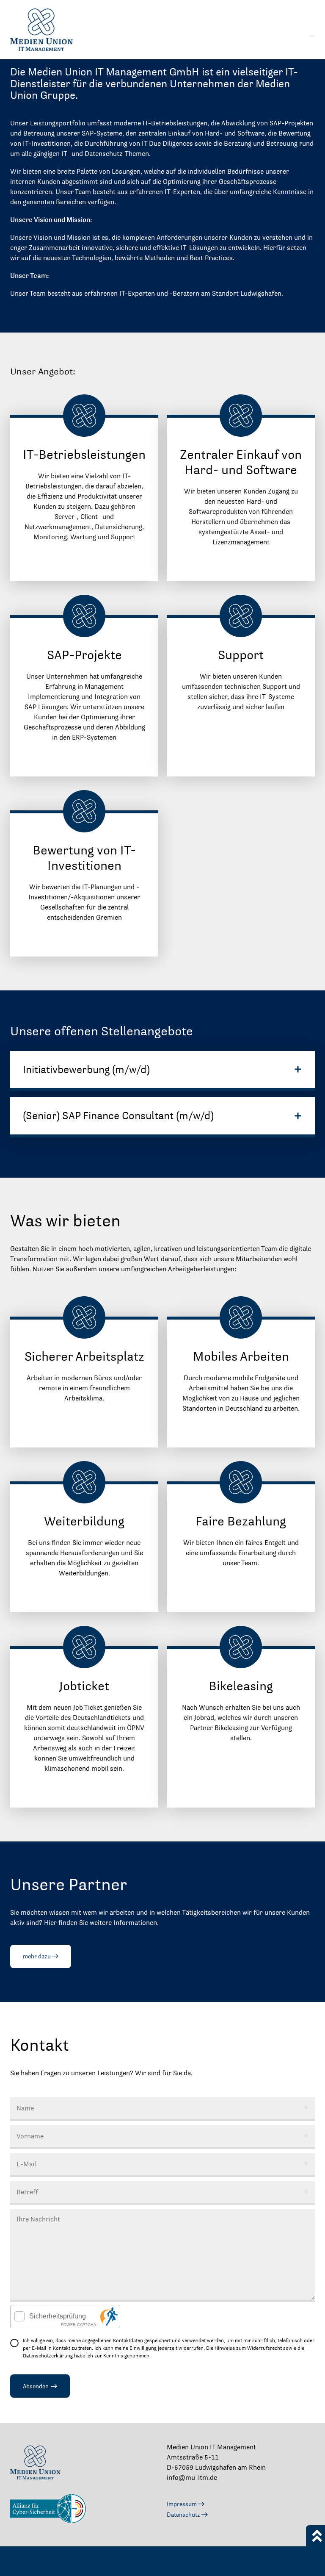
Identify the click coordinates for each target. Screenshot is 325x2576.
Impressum (182, 2504)
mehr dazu (37, 1956)
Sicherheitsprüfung (58, 2316)
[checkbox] (20, 2316)
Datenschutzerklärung (48, 2356)
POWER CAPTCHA (78, 2325)
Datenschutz (184, 2515)
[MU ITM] (63, 30)
